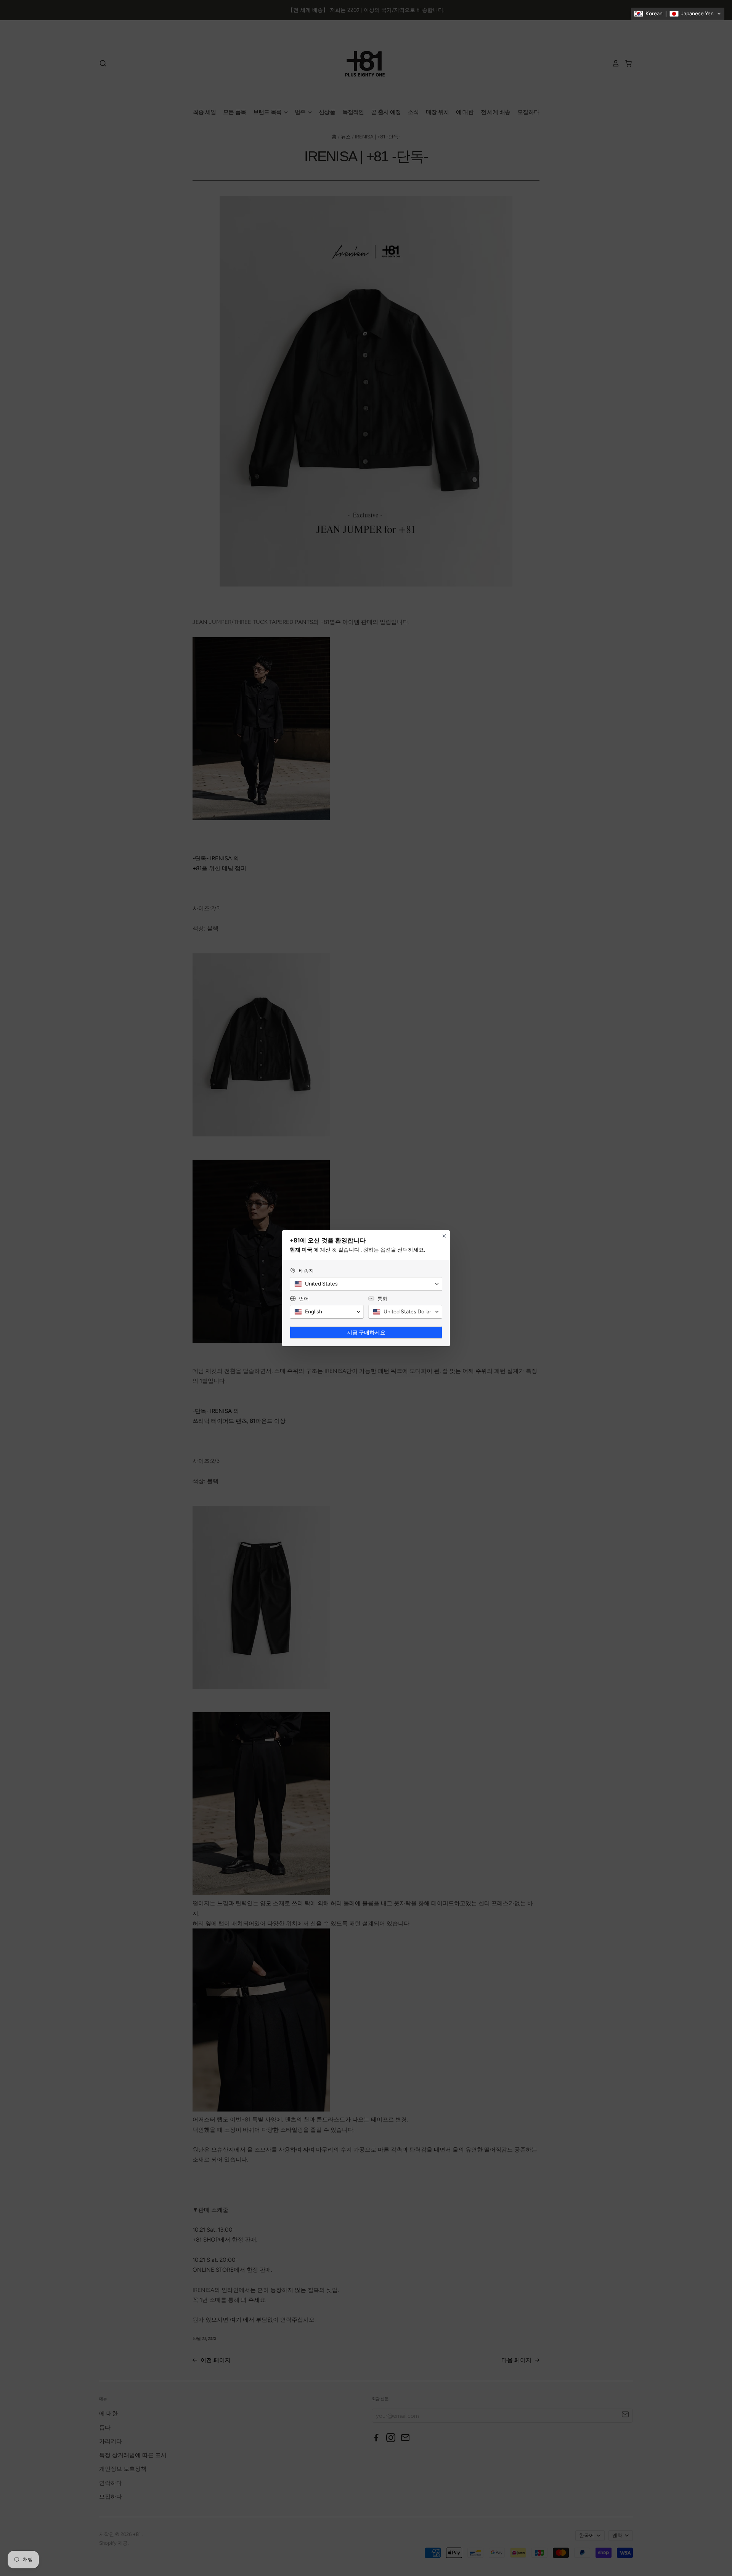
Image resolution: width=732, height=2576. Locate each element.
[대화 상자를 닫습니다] (444, 1236)
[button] (678, 14)
